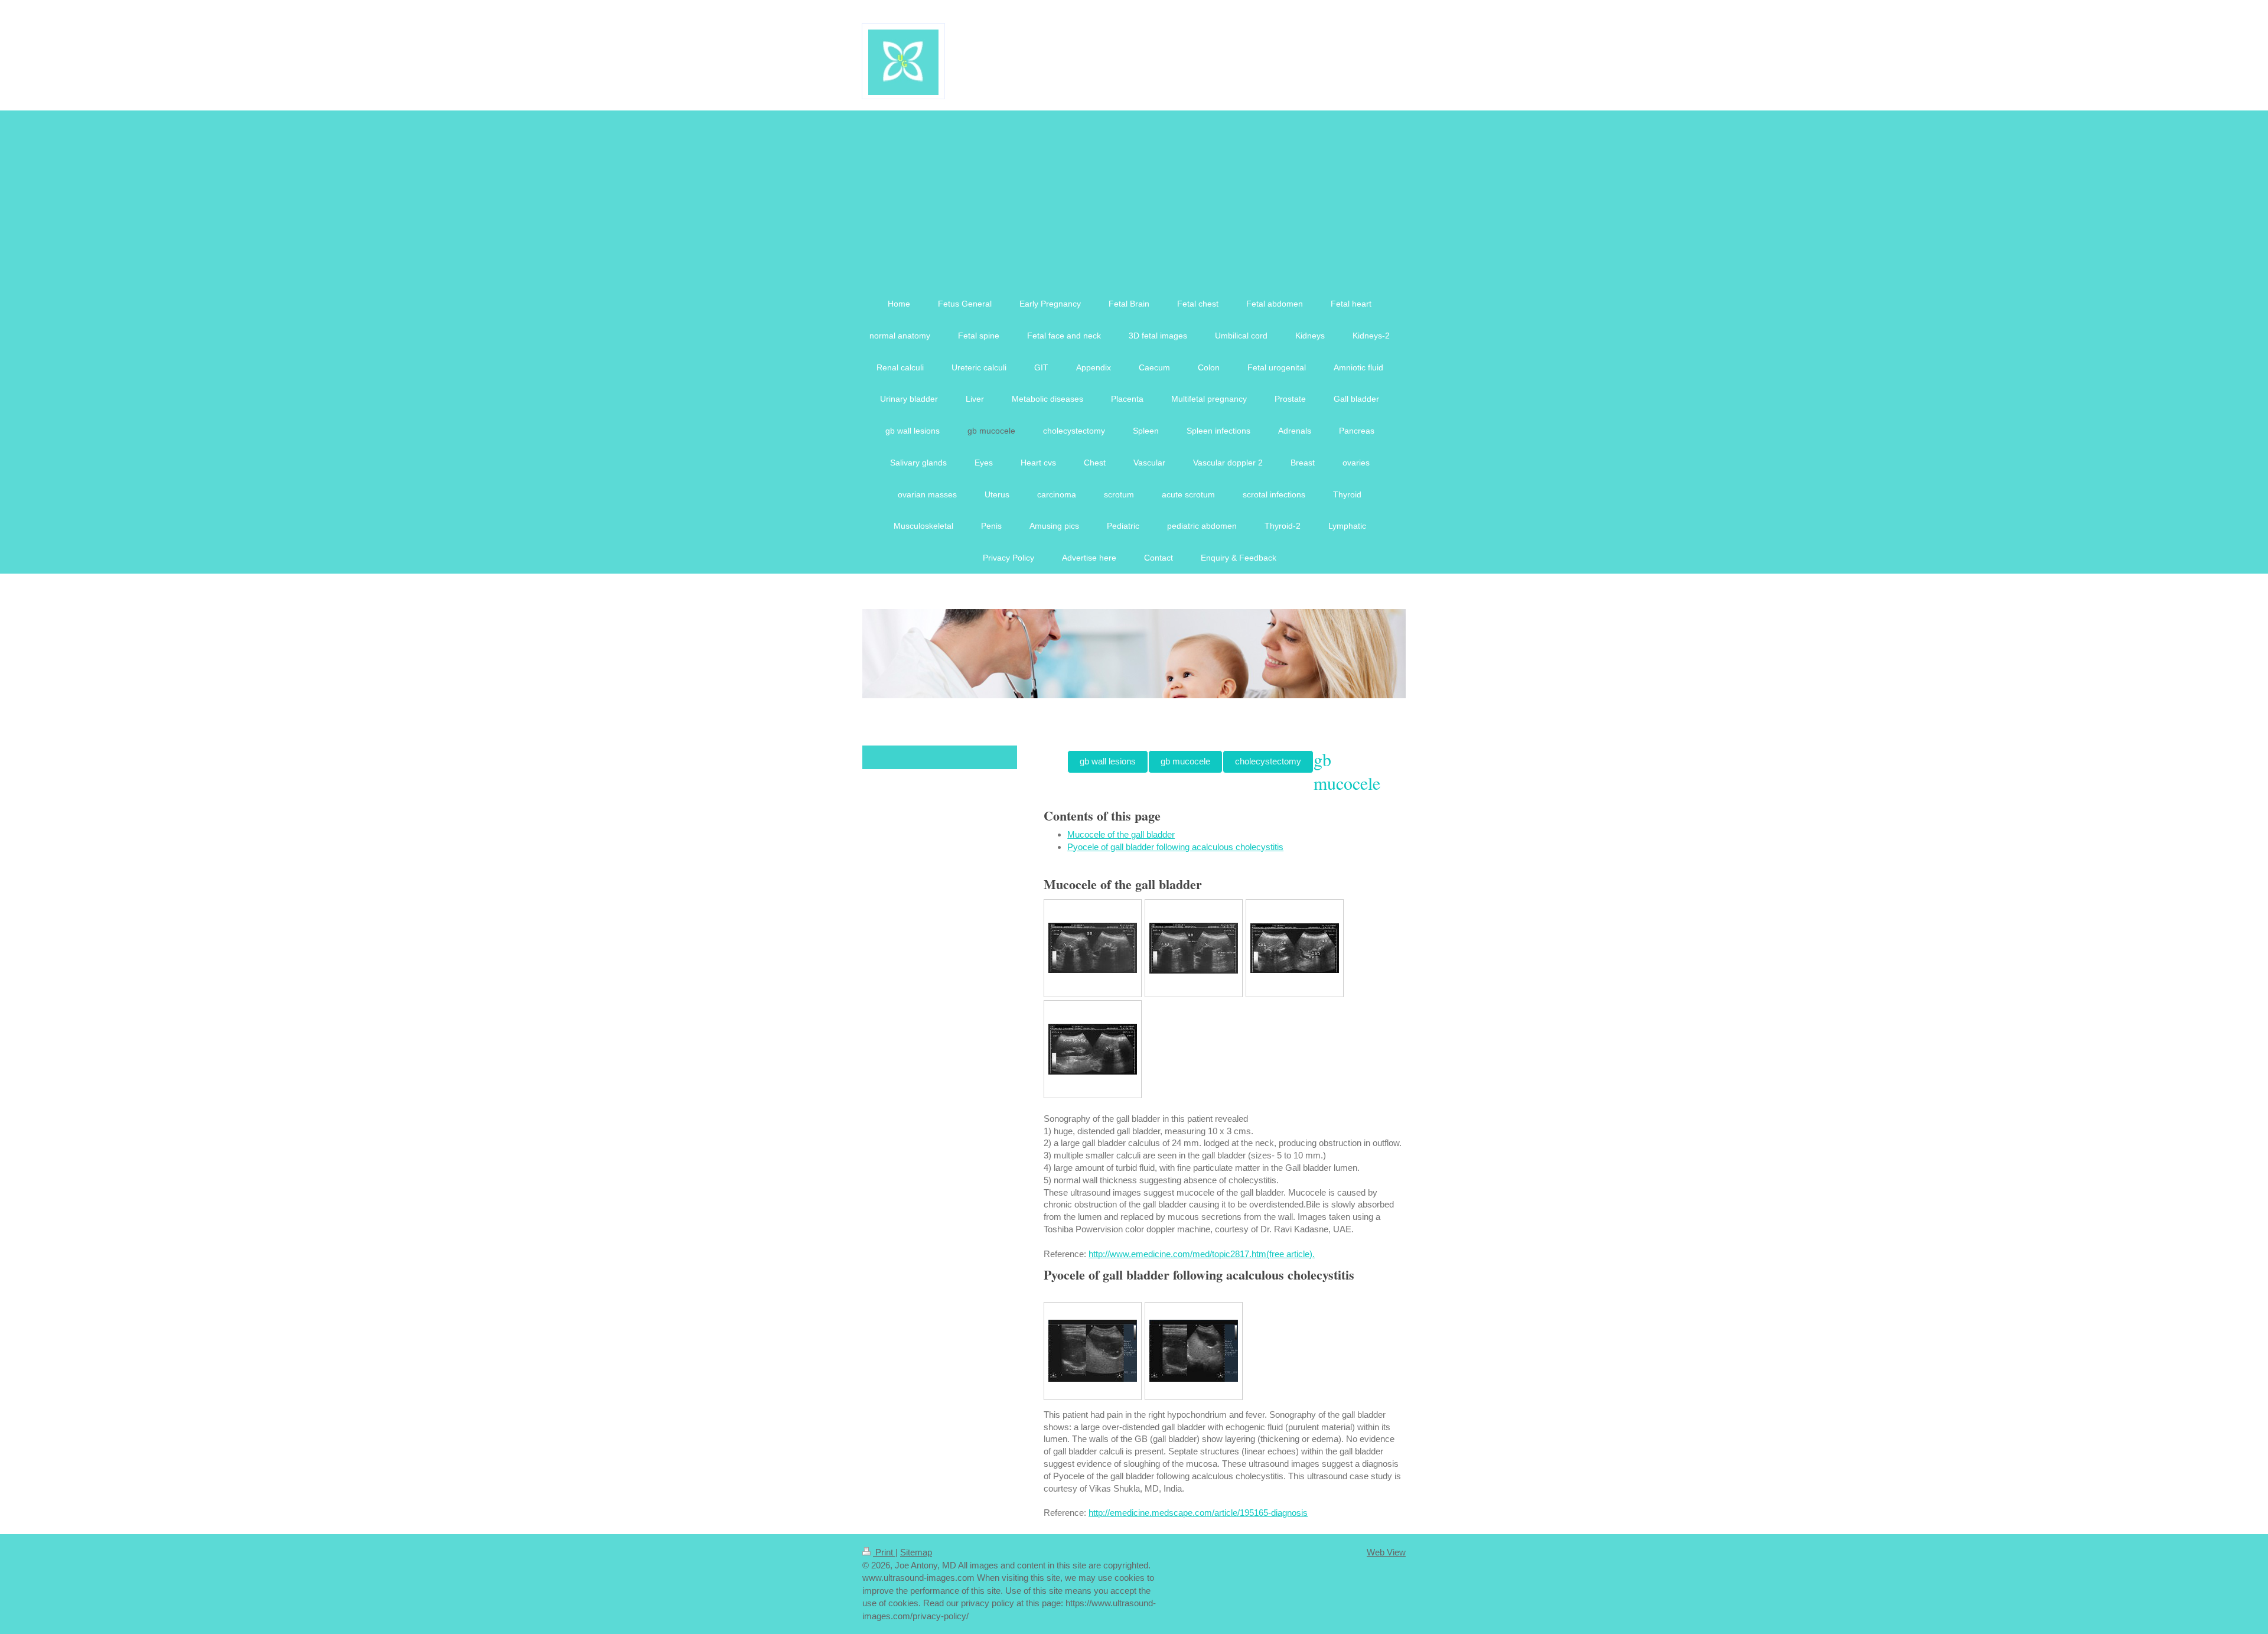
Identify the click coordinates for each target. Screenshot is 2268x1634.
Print (884, 1552)
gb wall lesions (1108, 761)
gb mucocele (1185, 761)
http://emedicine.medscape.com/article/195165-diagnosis (1198, 1513)
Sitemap (916, 1552)
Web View (1386, 1552)
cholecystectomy (1268, 761)
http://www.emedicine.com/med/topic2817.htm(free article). (1202, 1254)
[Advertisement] (1134, 199)
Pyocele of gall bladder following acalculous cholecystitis (1175, 847)
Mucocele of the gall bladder (1121, 834)
